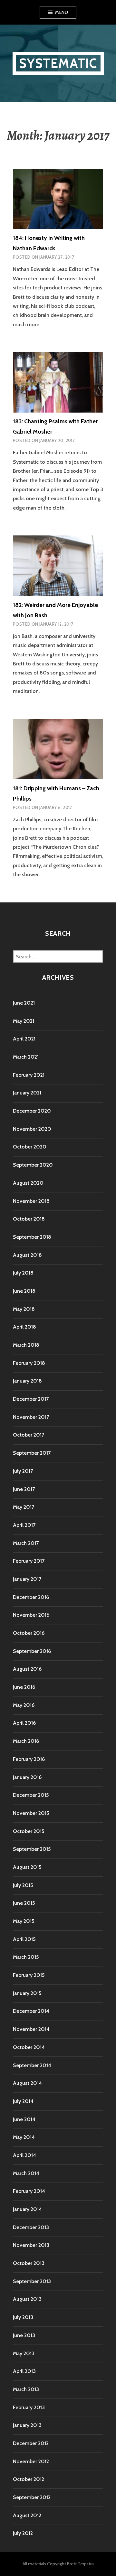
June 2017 (24, 1489)
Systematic (58, 63)
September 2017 (32, 1453)
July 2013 (23, 2317)
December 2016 (31, 1597)
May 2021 (24, 1021)
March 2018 (26, 1345)
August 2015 (27, 1867)
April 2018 (24, 1327)
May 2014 (24, 2137)
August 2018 (27, 1255)
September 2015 (32, 1849)
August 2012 (27, 2515)
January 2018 (27, 1381)
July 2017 (23, 1471)
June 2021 (24, 1003)
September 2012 (32, 2497)
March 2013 (26, 2389)
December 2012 (31, 2443)
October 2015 (29, 1831)
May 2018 (24, 1309)
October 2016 (29, 1633)
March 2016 (26, 1741)
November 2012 (31, 2461)
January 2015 (27, 1993)
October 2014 (29, 2047)
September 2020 (33, 1165)
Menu (62, 12)
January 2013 (27, 2425)
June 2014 (24, 2119)
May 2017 (24, 1507)
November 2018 (31, 1201)
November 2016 (31, 1615)
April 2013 (24, 2371)
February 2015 (29, 1975)
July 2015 (23, 1885)
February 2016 (29, 1759)
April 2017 (24, 1525)
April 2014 (24, 2155)
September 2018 (32, 1237)
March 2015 (26, 1957)
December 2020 (32, 1111)
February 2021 (29, 1075)
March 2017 (26, 1543)
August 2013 (27, 2299)
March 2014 (26, 2173)
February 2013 (29, 2407)
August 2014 (27, 2083)
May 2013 (24, 2353)
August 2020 (28, 1183)
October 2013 (29, 2263)
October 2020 (30, 1147)
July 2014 (23, 2101)
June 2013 (24, 2335)
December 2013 (31, 2227)
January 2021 (27, 1093)
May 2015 (24, 1921)
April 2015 (24, 1939)
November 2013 (31, 2245)
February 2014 (29, 2191)
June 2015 (24, 1903)
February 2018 (29, 1363)
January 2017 (27, 1579)
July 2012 (23, 2533)
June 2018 (24, 1291)
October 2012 (29, 2479)
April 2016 (24, 1723)
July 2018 (23, 1273)
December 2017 (31, 1399)
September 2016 (32, 1651)
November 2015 (31, 1813)
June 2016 (24, 1687)
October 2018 (29, 1219)
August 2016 (27, 1669)
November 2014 (31, 2029)
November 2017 (31, 1417)
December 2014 (31, 2011)
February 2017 (29, 1561)
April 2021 (24, 1039)
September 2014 (32, 2065)
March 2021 (26, 1057)
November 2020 (32, 1129)
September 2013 (32, 2281)
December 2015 (31, 1795)
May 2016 (24, 1705)
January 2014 (27, 2209)
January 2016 (27, 1777)
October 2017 (29, 1435)
